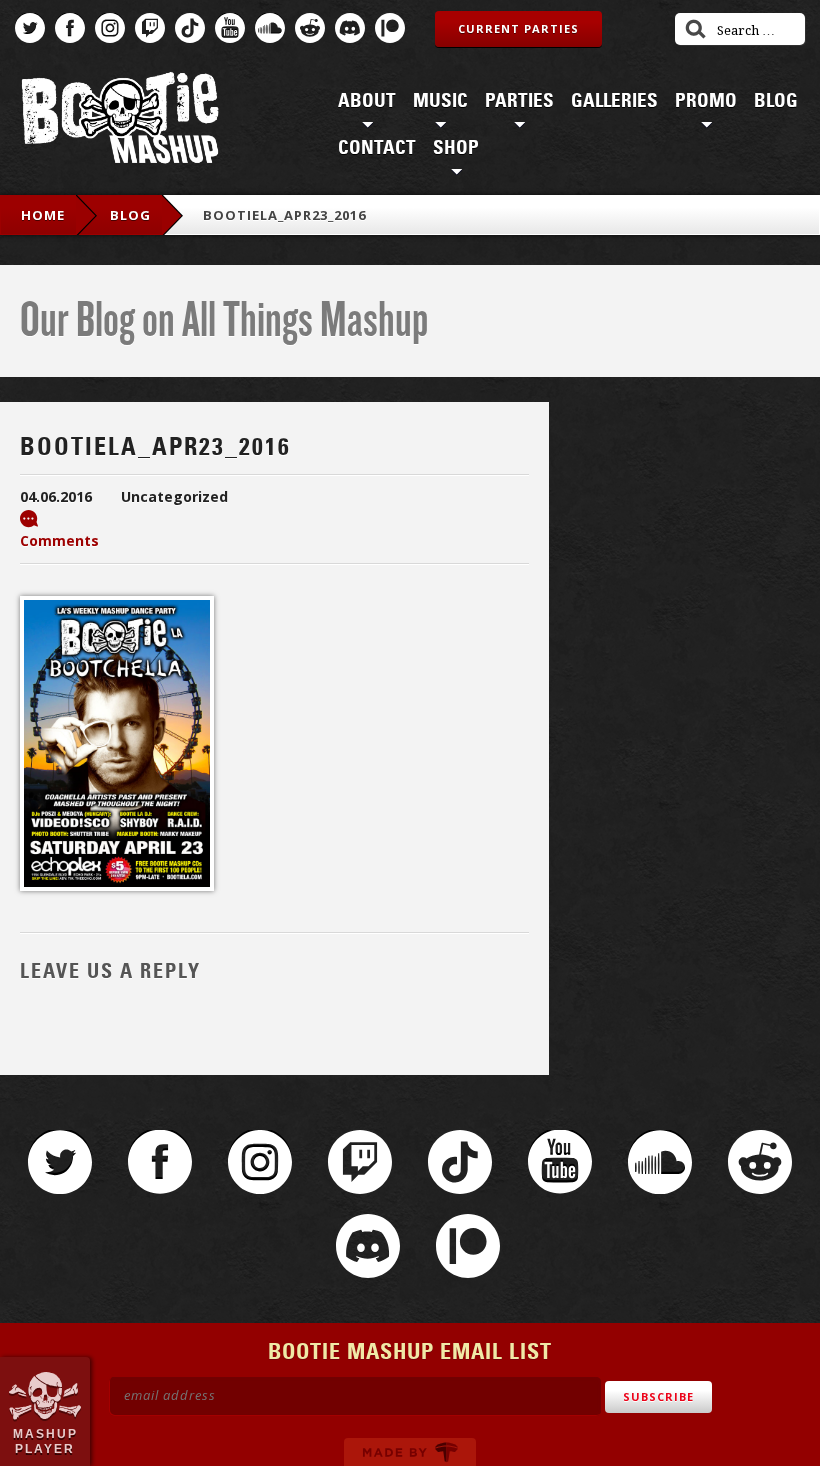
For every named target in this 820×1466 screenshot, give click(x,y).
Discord (350, 28)
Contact (377, 148)
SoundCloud (270, 28)
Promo (706, 101)
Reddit (310, 28)
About (367, 101)
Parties (519, 101)
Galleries (614, 101)
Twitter (30, 28)
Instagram (110, 28)
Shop (456, 148)
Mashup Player (45, 1441)
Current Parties (518, 28)
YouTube (230, 28)
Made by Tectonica (410, 1452)
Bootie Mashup (120, 121)
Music (440, 101)
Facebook (70, 28)
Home (43, 215)
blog (130, 215)
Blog (776, 101)
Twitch (150, 28)
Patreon (390, 28)
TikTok (190, 28)
